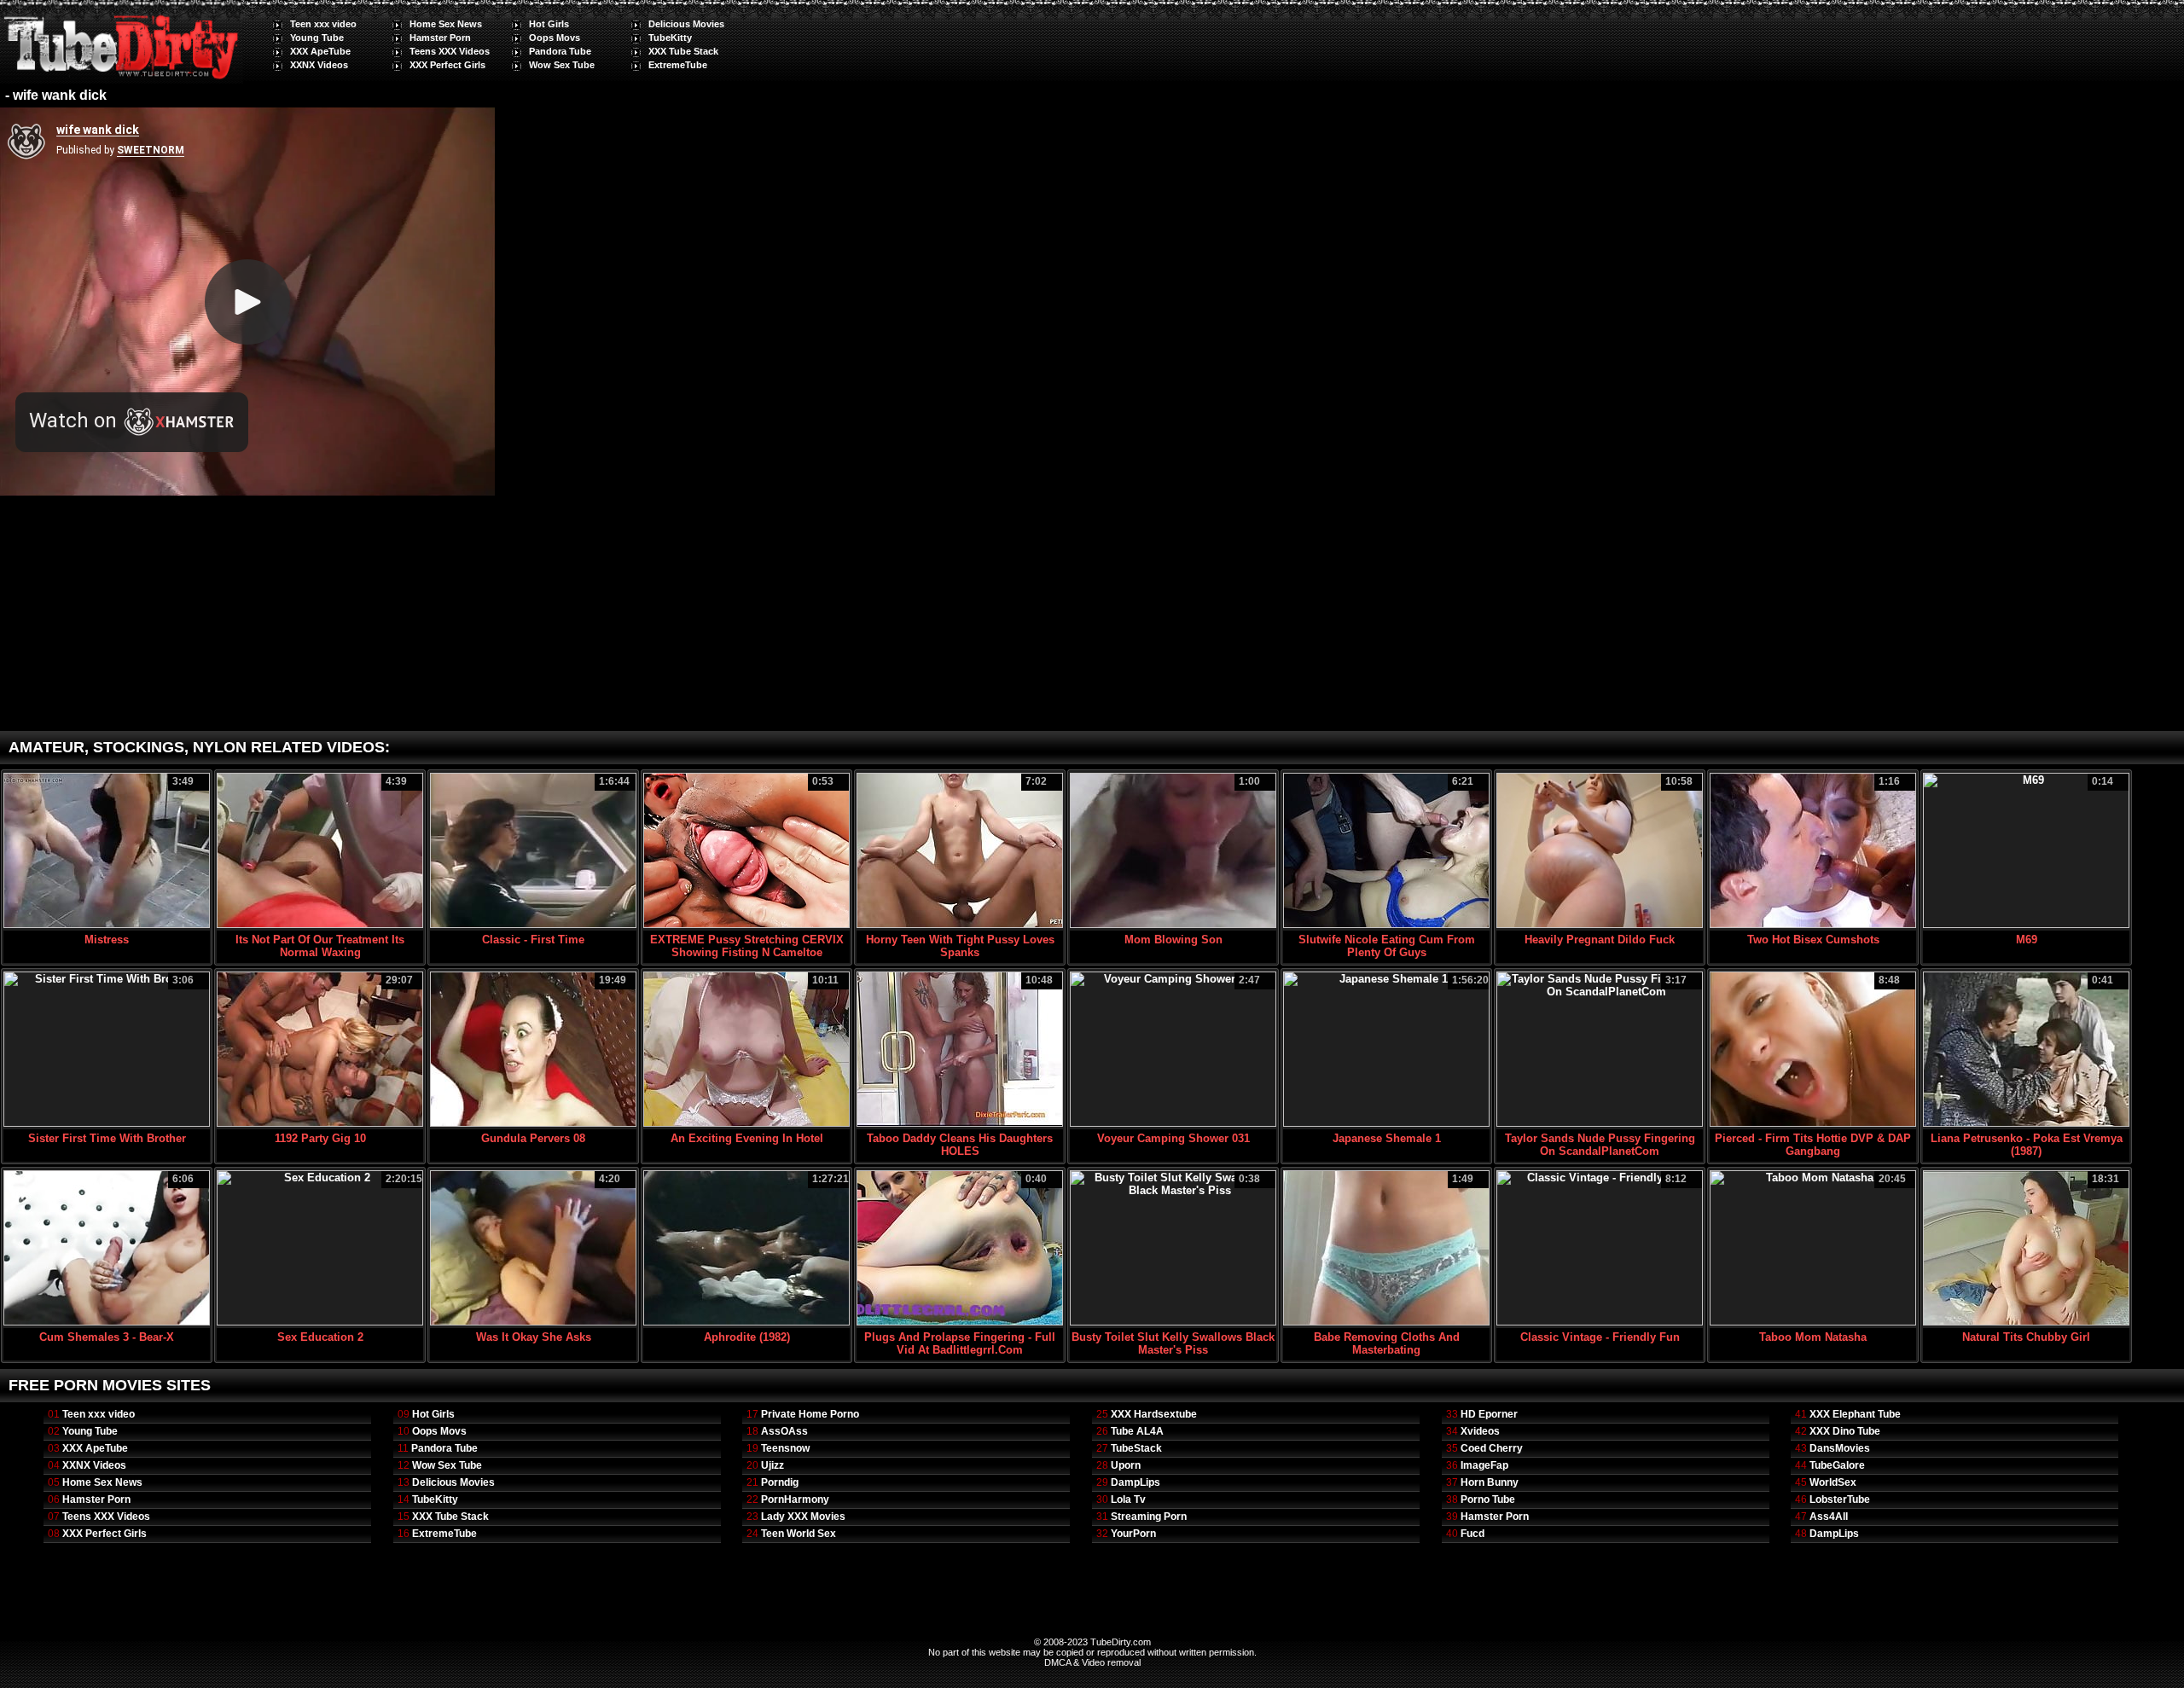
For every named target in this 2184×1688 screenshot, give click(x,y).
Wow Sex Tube (562, 65)
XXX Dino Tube (1845, 1431)
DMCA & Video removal (1092, 1662)
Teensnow (785, 1448)
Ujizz (773, 1465)
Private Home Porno (810, 1414)
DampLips (1136, 1482)
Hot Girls (549, 24)
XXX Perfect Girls (447, 65)
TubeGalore (1837, 1465)
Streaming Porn (1149, 1517)
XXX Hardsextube (1154, 1414)
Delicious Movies (686, 24)
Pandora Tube (560, 51)
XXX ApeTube (320, 51)
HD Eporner (1489, 1414)
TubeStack (1136, 1448)
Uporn (1126, 1465)
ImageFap (1484, 1465)
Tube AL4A (1137, 1431)
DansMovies (1840, 1448)
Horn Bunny (1490, 1482)
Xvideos (1480, 1431)
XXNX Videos (319, 65)
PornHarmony (795, 1499)
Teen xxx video (323, 24)
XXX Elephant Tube (1855, 1414)
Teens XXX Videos (450, 51)
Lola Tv (1128, 1499)
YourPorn (1133, 1534)
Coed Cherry (1492, 1448)
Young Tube (317, 38)
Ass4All (1829, 1517)
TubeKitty (670, 38)
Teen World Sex (799, 1534)
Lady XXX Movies (803, 1517)
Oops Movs (555, 38)
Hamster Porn (440, 38)
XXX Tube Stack (683, 51)
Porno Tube (1488, 1499)
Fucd (1472, 1534)
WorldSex (1833, 1482)
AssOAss (784, 1431)
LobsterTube (1840, 1499)
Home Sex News (446, 24)
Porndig (780, 1482)
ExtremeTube (678, 65)
